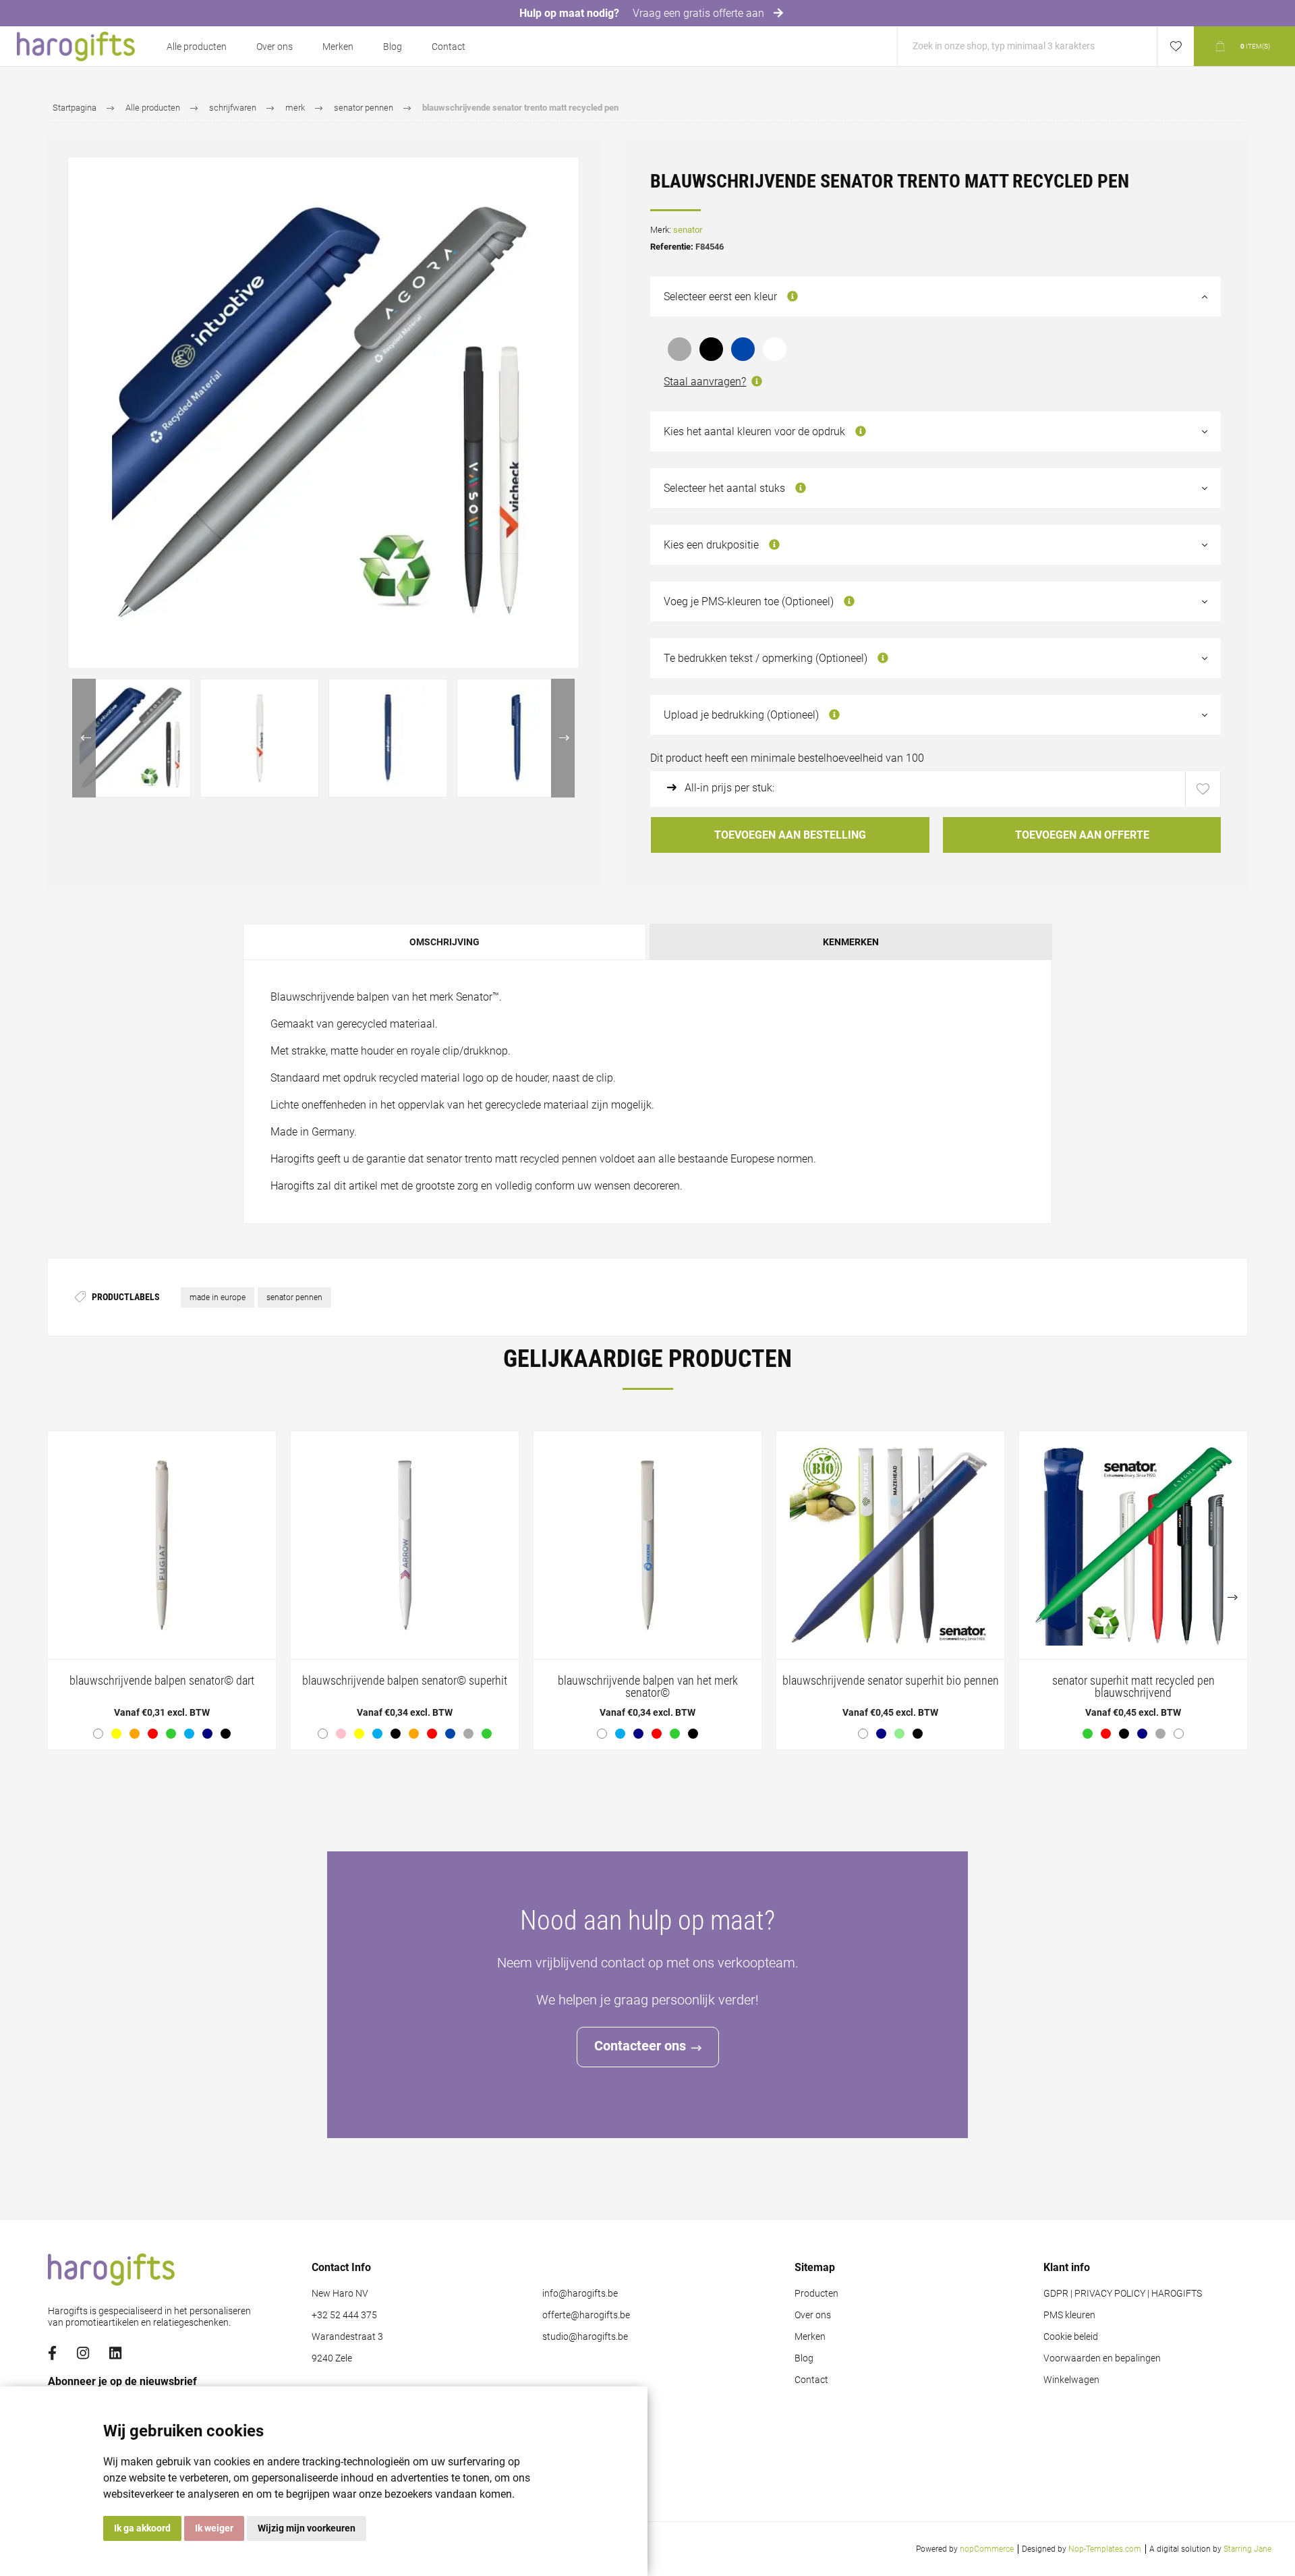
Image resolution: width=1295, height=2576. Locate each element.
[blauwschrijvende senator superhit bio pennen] (890, 1590)
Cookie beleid (1071, 2337)
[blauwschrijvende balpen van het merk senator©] (647, 1590)
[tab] (445, 942)
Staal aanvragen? (705, 382)
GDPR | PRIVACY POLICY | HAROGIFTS (1123, 2294)
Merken (338, 47)
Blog (393, 47)
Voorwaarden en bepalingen (1102, 2358)
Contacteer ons (640, 2046)
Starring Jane (1247, 2549)
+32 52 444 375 (344, 2315)
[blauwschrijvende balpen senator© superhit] (405, 1590)
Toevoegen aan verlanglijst (1203, 789)
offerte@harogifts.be (586, 2315)
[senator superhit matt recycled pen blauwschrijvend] (1133, 1590)
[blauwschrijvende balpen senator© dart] (162, 1590)
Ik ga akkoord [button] (142, 2528)
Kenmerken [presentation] (851, 942)
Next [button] (563, 738)
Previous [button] (84, 738)
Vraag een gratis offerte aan (700, 13)
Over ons (275, 47)
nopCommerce (987, 2549)
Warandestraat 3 (347, 2337)
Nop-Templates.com (1105, 2549)
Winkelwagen (1071, 2380)
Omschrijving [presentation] (444, 942)
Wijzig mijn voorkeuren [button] (307, 2528)
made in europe (218, 1297)
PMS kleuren (1069, 2315)
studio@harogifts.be (585, 2337)
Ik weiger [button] (214, 2528)
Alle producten (197, 47)
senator (688, 230)
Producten (816, 2294)
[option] (132, 738)
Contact (449, 47)
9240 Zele (332, 2358)
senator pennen (294, 1297)
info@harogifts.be (580, 2294)
